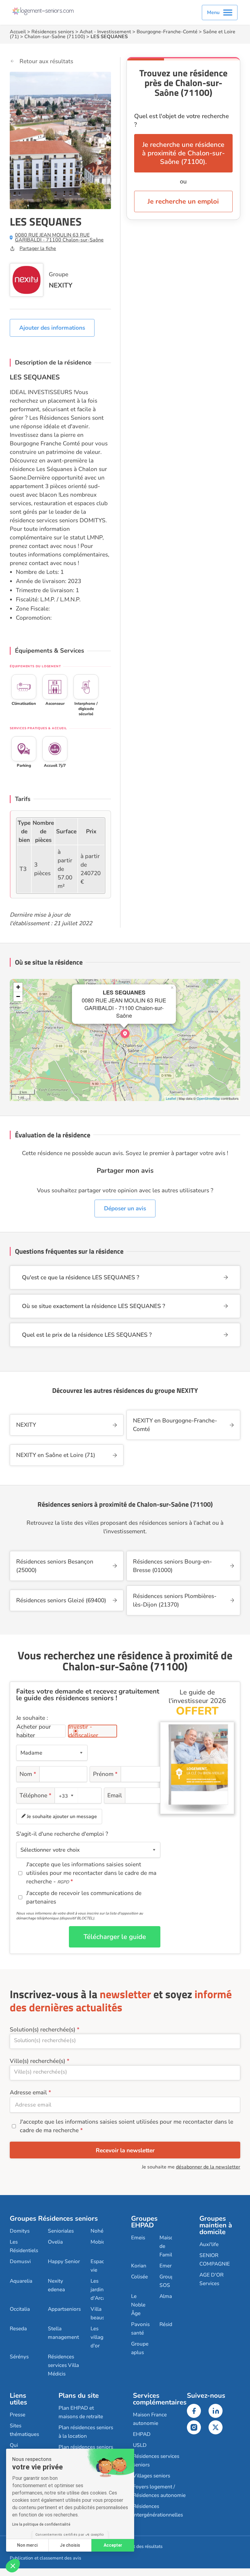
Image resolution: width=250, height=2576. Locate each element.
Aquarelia (21, 2281)
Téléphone (36, 1795)
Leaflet (171, 1098)
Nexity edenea (56, 2285)
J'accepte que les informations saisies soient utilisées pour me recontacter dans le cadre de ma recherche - (91, 1873)
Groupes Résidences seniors (54, 2219)
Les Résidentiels (24, 2246)
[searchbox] (125, 2040)
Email (115, 1795)
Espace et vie (102, 2266)
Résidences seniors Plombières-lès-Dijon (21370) (175, 1600)
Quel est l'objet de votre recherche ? (182, 120)
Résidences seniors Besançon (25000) (55, 1566)
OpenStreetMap (208, 1098)
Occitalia (20, 2309)
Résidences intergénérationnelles (158, 2511)
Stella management (63, 2333)
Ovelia (55, 2242)
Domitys (20, 2231)
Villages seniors (152, 2476)
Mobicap (101, 2242)
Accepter (113, 2545)
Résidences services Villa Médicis (63, 2365)
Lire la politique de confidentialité (41, 2524)
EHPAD (142, 2434)
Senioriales (61, 2231)
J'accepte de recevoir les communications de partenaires (84, 1897)
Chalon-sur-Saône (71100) (55, 37)
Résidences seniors (53, 32)
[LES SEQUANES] (125, 1034)
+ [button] (18, 987)
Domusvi (20, 2261)
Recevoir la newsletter (125, 2150)
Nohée (98, 2231)
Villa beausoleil (103, 2313)
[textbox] (65, 1796)
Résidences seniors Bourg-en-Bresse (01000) (172, 1566)
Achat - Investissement (105, 32)
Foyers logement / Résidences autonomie (159, 2491)
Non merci (27, 2545)
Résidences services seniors (156, 2460)
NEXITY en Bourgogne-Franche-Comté (175, 1425)
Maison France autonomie (150, 2419)
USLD (140, 2445)
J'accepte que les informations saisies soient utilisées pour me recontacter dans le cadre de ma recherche (127, 2126)
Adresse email (28, 2092)
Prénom (105, 1774)
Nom (28, 1774)
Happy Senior (64, 2261)
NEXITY (61, 285)
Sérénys (19, 2357)
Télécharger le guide (115, 1937)
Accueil (18, 32)
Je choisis (70, 2545)
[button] (13, 2566)
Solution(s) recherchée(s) (43, 2030)
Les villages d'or (100, 2337)
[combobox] (66, 1795)
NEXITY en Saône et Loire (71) (56, 1455)
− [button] (18, 996)
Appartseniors (64, 2309)
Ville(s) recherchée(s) (37, 2061)
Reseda (18, 2329)
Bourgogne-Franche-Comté (167, 32)
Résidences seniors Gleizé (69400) (61, 1600)
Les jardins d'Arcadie (102, 2290)
